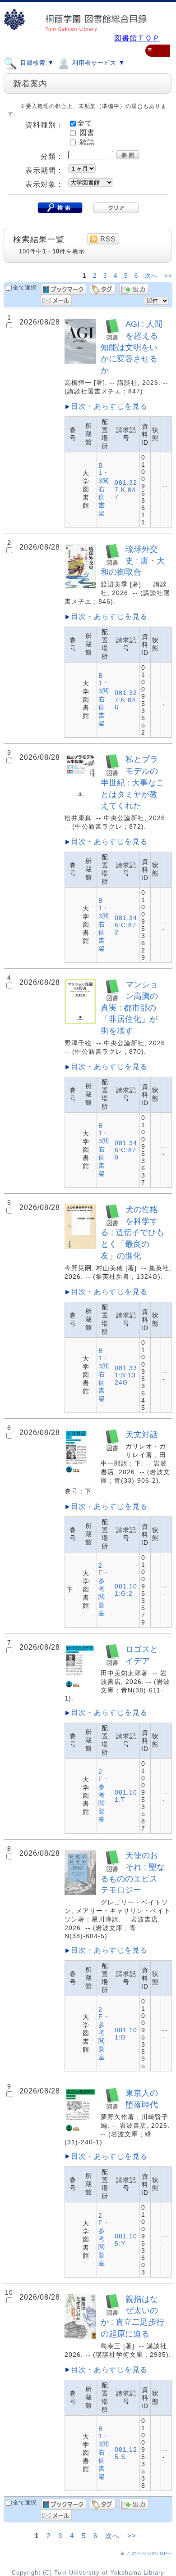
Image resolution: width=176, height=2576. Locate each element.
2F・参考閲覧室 (104, 1589)
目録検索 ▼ (36, 63)
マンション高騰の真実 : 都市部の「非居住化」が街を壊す (129, 1007)
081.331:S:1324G (126, 1375)
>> (168, 276)
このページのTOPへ (150, 2553)
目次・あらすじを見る (109, 406)
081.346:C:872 (126, 925)
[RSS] (103, 239)
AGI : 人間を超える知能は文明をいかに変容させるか (132, 347)
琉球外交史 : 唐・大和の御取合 (133, 561)
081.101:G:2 (126, 1590)
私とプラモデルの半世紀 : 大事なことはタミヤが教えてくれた (132, 782)
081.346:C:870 (126, 1150)
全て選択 (25, 288)
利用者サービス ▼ (97, 63)
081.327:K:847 (126, 490)
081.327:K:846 (126, 700)
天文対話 (142, 1434)
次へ (152, 276)
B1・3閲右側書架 (104, 489)
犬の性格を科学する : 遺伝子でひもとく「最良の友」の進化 (132, 1232)
